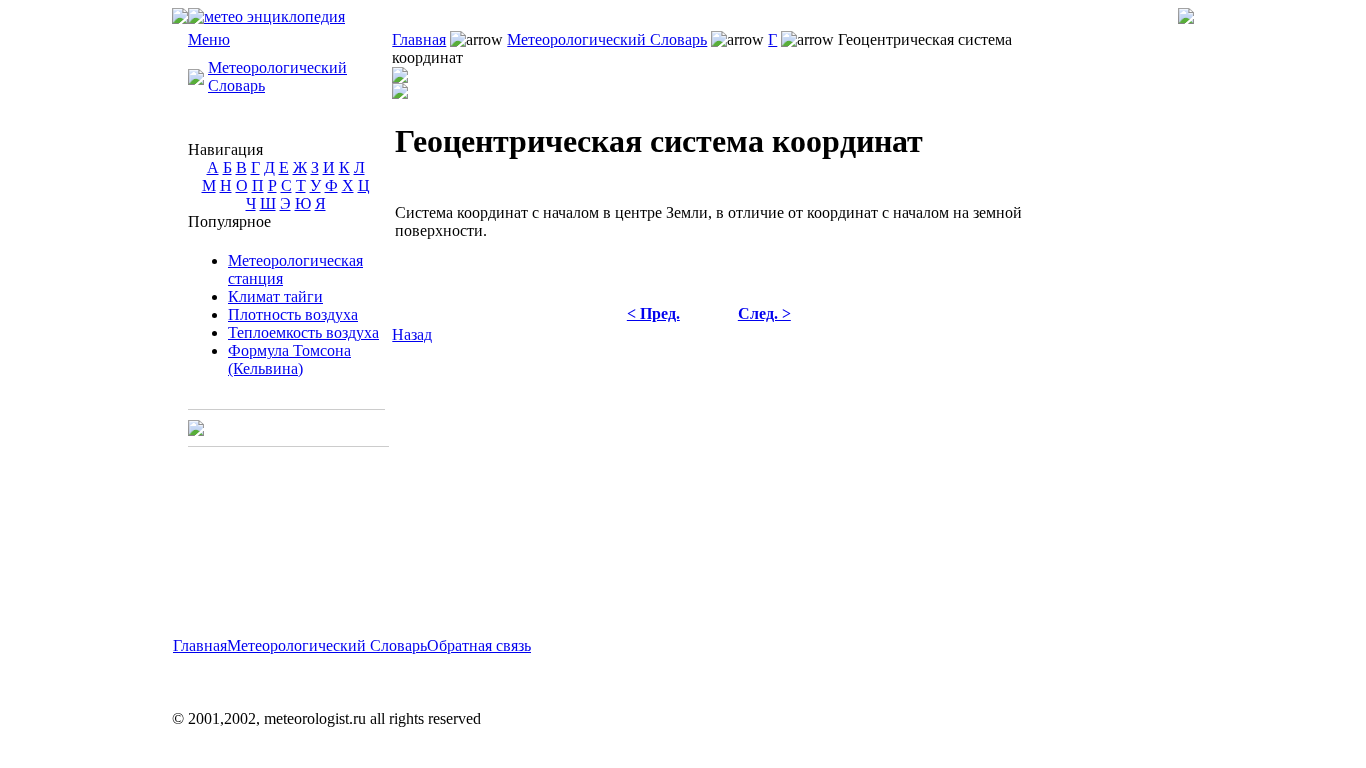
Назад (412, 334)
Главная (419, 39)
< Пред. (653, 313)
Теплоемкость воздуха (303, 332)
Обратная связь (479, 645)
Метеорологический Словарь (607, 39)
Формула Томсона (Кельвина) (289, 359)
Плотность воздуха (293, 314)
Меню (209, 39)
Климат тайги (275, 296)
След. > (764, 313)
